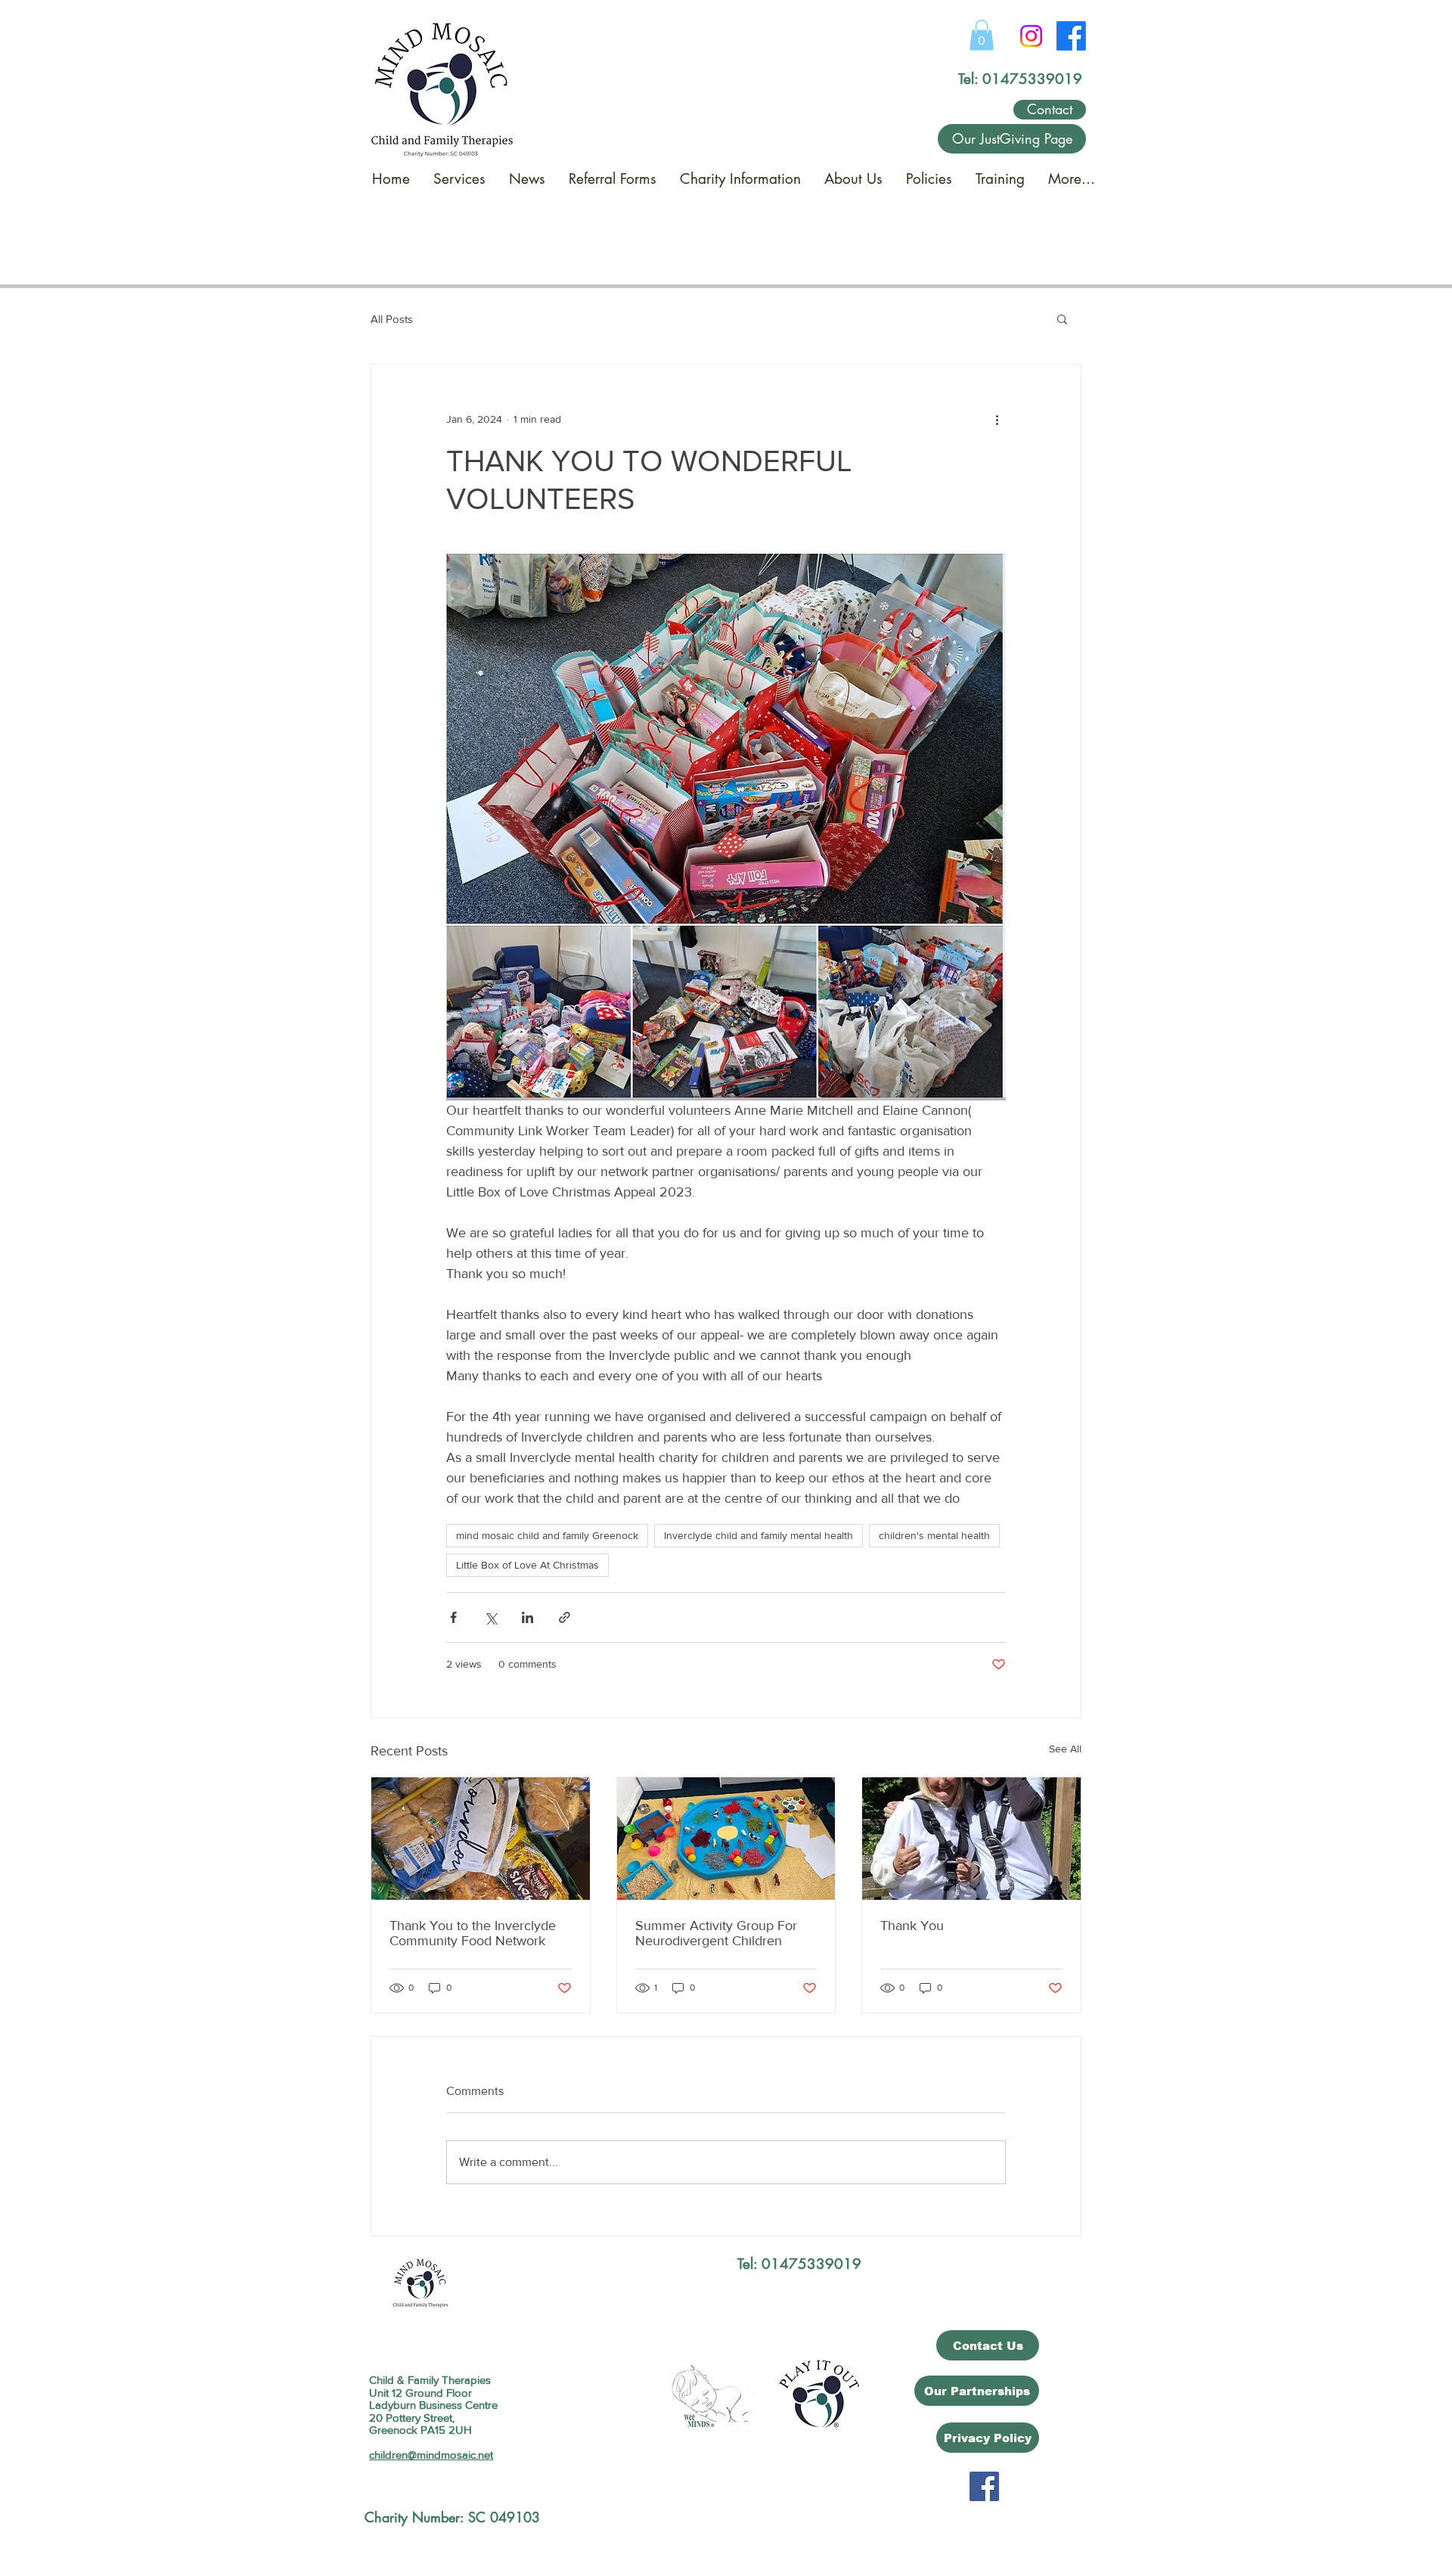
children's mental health (934, 1535)
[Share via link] (565, 1617)
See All (1065, 1749)
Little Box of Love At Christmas (527, 1565)
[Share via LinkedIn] (527, 1617)
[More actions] (997, 419)
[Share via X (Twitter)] (490, 1617)
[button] (982, 35)
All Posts (392, 319)
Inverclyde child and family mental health (759, 1535)
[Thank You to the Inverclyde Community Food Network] (481, 1839)
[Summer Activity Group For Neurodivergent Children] (726, 1839)
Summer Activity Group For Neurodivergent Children (716, 1933)
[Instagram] (1031, 36)
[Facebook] (1071, 36)
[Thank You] (971, 1839)
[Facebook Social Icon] (984, 2486)
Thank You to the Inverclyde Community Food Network (473, 1933)
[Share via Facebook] (453, 1617)
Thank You (912, 1926)
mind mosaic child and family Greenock (547, 1535)
